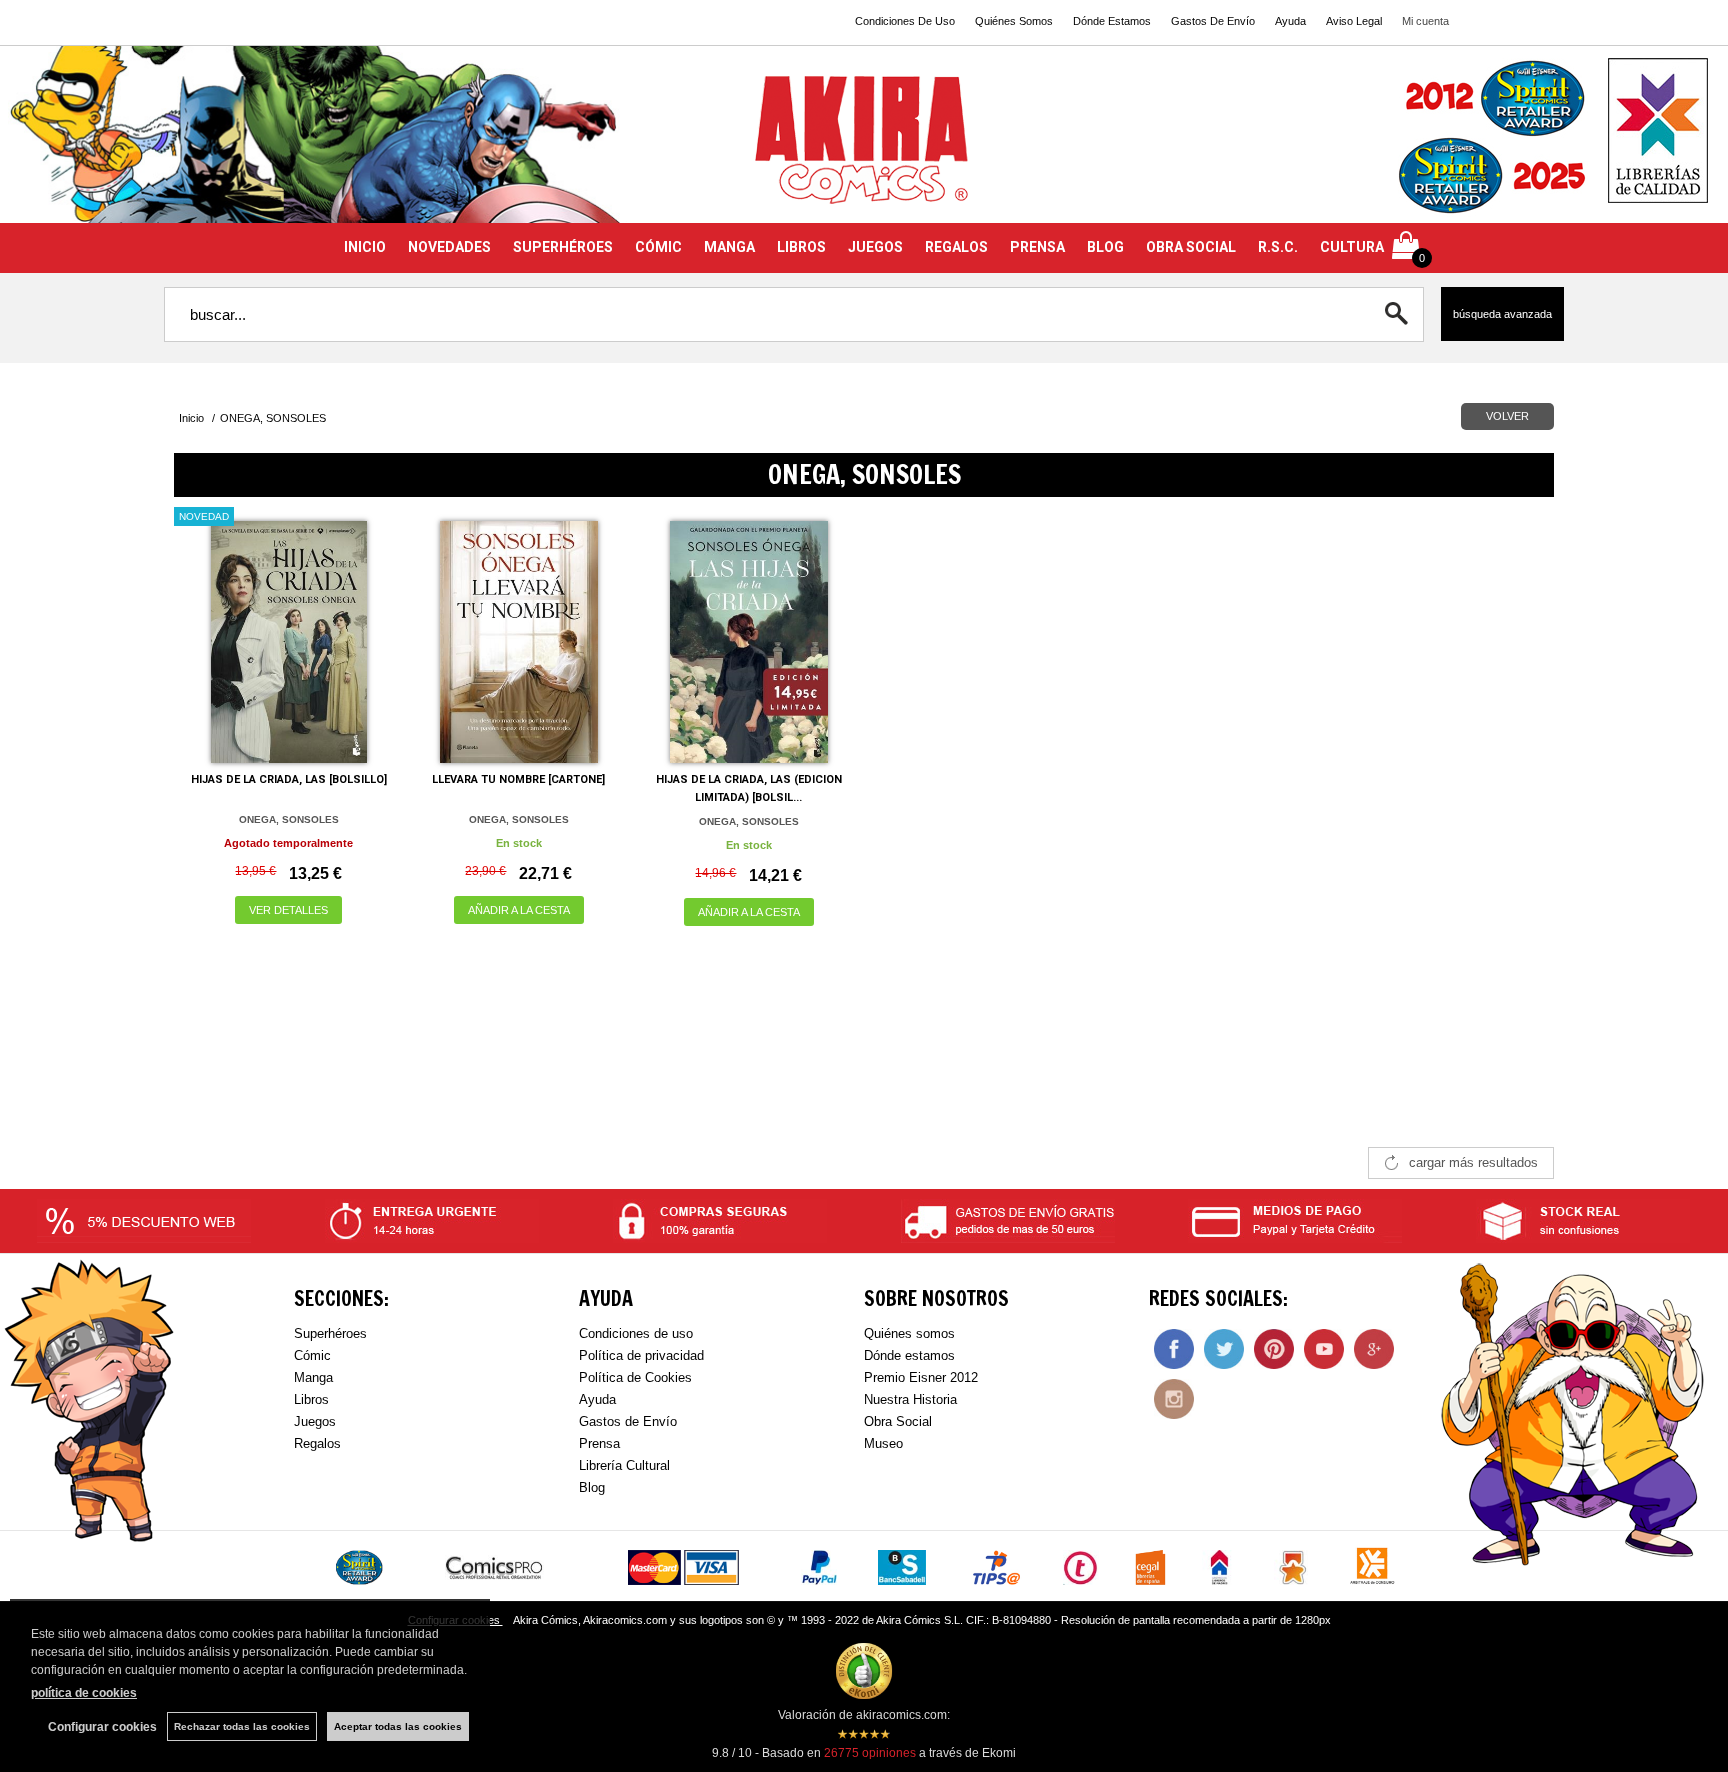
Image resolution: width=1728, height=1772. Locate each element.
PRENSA (1037, 247)
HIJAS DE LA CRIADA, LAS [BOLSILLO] (289, 779)
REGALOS (956, 247)
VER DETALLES (288, 910)
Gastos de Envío (628, 1421)
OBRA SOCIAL (1191, 247)
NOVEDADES (449, 247)
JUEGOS (875, 247)
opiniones (870, 1753)
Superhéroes (330, 1333)
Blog (592, 1487)
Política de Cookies (635, 1377)
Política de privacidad (641, 1355)
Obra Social (898, 1421)
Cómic (312, 1355)
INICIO (365, 247)
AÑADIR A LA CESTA (519, 910)
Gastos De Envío (1213, 21)
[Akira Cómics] (864, 146)
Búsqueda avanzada (1502, 314)
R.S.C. (1278, 247)
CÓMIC (658, 247)
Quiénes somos (909, 1333)
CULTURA (1352, 247)
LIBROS (801, 247)
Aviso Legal (1354, 21)
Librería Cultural (624, 1465)
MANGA (729, 247)
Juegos (315, 1421)
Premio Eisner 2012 (921, 1377)
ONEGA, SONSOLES (289, 819)
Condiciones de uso (636, 1333)
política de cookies (84, 1693)
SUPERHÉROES (563, 247)
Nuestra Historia (910, 1399)
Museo (883, 1443)
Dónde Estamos (1112, 21)
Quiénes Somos (1014, 21)
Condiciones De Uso (905, 21)
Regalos (317, 1443)
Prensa (599, 1443)
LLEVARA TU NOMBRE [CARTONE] (518, 779)
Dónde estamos (909, 1355)
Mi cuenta (1425, 21)
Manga (313, 1377)
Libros (311, 1399)
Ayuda (1290, 21)
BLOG (1105, 247)
